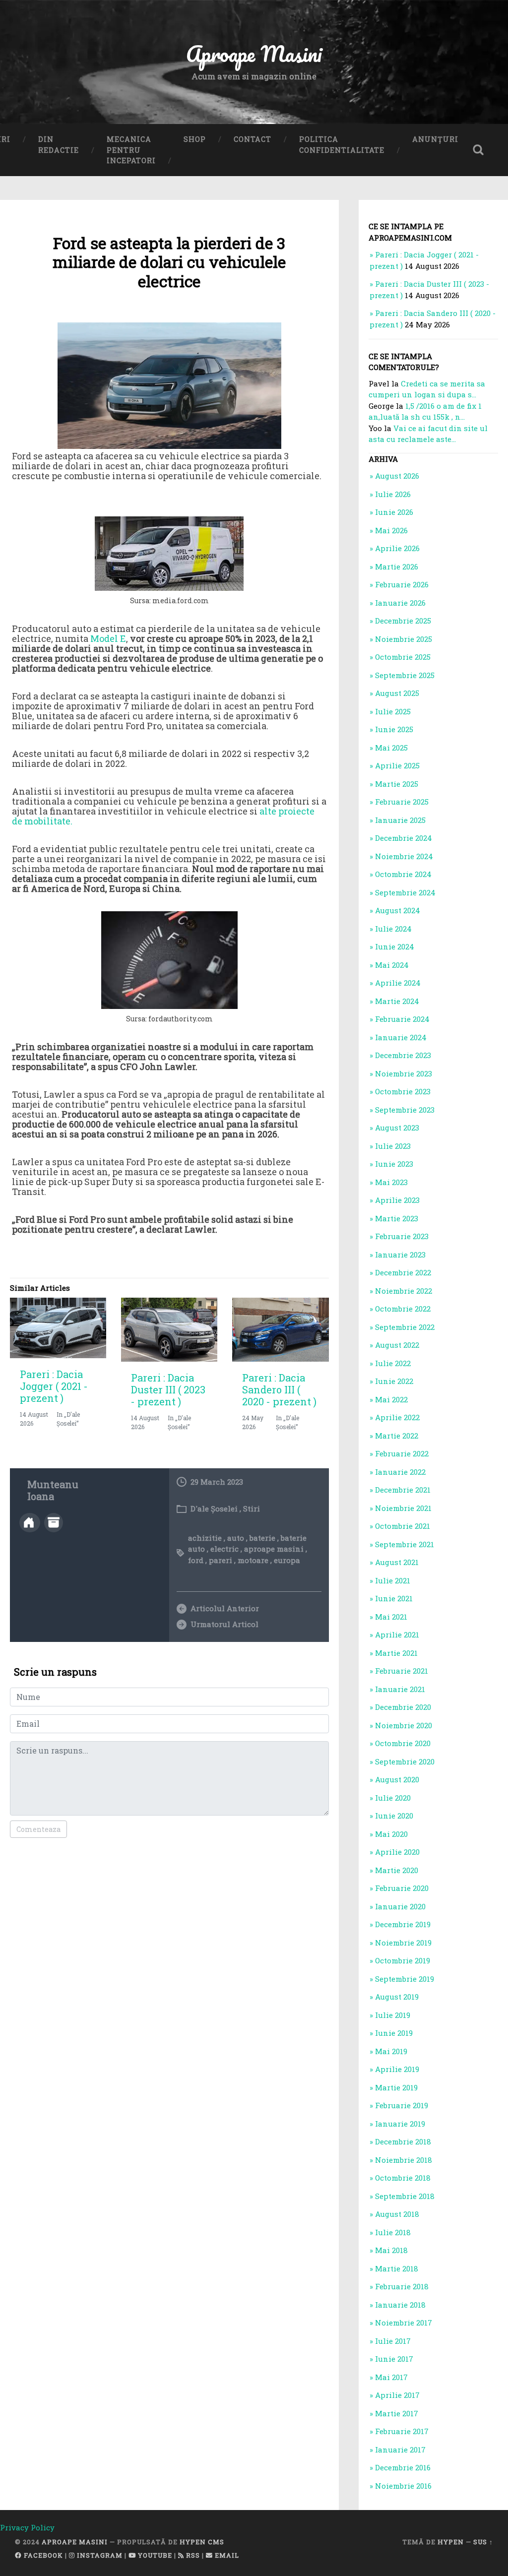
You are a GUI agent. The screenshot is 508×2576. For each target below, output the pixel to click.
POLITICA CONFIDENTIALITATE (342, 145)
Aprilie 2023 (397, 1200)
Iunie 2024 (395, 946)
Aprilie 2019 (397, 2069)
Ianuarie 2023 (400, 1255)
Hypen (451, 2542)
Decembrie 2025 (403, 621)
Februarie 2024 (402, 1019)
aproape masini (274, 1549)
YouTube (154, 2555)
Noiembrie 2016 (403, 2486)
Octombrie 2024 (403, 874)
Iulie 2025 (393, 711)
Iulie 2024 (393, 929)
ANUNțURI (435, 139)
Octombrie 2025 (403, 657)
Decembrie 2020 (403, 1707)
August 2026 (397, 476)
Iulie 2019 (393, 2015)
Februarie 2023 (402, 1236)
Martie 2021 (396, 1653)
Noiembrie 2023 (404, 1073)
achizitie (205, 1538)
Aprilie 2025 (397, 765)
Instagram (99, 2555)
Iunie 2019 (394, 2033)
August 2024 (398, 910)
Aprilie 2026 (397, 548)
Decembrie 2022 (403, 1272)
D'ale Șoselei (214, 1508)
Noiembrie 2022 (404, 1291)
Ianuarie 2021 (400, 1689)
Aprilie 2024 (398, 983)
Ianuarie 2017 (400, 2450)
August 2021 (397, 1562)
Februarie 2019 (402, 2105)
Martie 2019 (396, 2087)
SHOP (195, 139)
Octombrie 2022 (403, 1309)
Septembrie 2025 (405, 675)
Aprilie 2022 (397, 1417)
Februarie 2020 (402, 1888)
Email (226, 2555)
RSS (192, 2555)
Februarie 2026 (402, 584)
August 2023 (397, 1128)
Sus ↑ (483, 2542)
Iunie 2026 (394, 512)
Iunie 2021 (394, 1598)
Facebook (42, 2555)
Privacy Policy (27, 2527)
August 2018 (397, 2214)
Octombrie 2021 (403, 1526)
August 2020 (397, 1779)
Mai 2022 (391, 1399)
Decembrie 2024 (404, 838)
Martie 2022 (397, 1436)
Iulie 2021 (393, 1580)
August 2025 (397, 693)
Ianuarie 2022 (400, 1472)
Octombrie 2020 (403, 1743)
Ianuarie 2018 (400, 2305)
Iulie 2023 (393, 1146)
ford (196, 1560)
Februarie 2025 (402, 802)
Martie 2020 (397, 1870)
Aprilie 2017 (397, 2395)
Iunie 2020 (394, 1816)
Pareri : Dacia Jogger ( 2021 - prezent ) (54, 1386)
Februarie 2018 (402, 2286)
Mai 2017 (391, 2377)
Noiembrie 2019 (403, 1943)
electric (224, 1549)
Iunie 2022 (394, 1381)
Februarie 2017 (402, 2431)
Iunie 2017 (394, 2359)
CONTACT (253, 139)
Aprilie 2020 (397, 1852)
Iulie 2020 (393, 1798)
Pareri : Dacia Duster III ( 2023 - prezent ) (168, 1389)
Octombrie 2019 (403, 1960)
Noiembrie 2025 (404, 639)
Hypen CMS (202, 2542)
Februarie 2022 (402, 1453)
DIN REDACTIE (59, 145)
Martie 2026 (397, 566)
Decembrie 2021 (403, 1490)
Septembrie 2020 (405, 1761)
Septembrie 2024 (405, 892)
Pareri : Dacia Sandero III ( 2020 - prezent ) (279, 1389)
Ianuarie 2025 (400, 820)
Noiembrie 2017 (404, 2323)
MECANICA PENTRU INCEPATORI (131, 150)
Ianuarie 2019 (400, 2124)
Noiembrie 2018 (404, 2160)
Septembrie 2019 (405, 1979)
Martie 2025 (397, 784)
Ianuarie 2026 (400, 603)
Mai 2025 (391, 748)
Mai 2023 (391, 1182)
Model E (108, 638)
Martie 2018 (397, 2268)
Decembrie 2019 (403, 1924)
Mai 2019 (391, 2051)
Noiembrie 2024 (404, 856)
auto (236, 1538)
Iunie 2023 (394, 1164)
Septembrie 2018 (405, 2196)
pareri (221, 1560)
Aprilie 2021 (397, 1634)
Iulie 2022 (393, 1363)
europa (287, 1560)
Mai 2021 (391, 1617)
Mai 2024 (392, 965)
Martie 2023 (397, 1218)
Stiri (252, 1508)
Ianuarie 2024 (401, 1037)
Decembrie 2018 (403, 2141)
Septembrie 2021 (405, 1544)
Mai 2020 (391, 1834)
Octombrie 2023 (403, 1091)
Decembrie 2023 (403, 1055)
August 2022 (397, 1345)
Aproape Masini (75, 2542)
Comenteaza (38, 1829)
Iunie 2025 (394, 729)
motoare (253, 1560)
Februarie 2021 (402, 1671)
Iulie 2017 (393, 2341)
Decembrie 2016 (403, 2467)
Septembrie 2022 (405, 1327)
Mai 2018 (391, 2250)
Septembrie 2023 (405, 1110)
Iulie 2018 (393, 2232)
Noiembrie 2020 (404, 1725)
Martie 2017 (397, 2413)
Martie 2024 (397, 1001)
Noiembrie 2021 (403, 1508)
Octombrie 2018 (403, 2178)
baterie (262, 1538)
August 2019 (397, 1997)
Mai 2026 (391, 530)
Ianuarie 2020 (400, 1906)
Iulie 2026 (393, 494)
